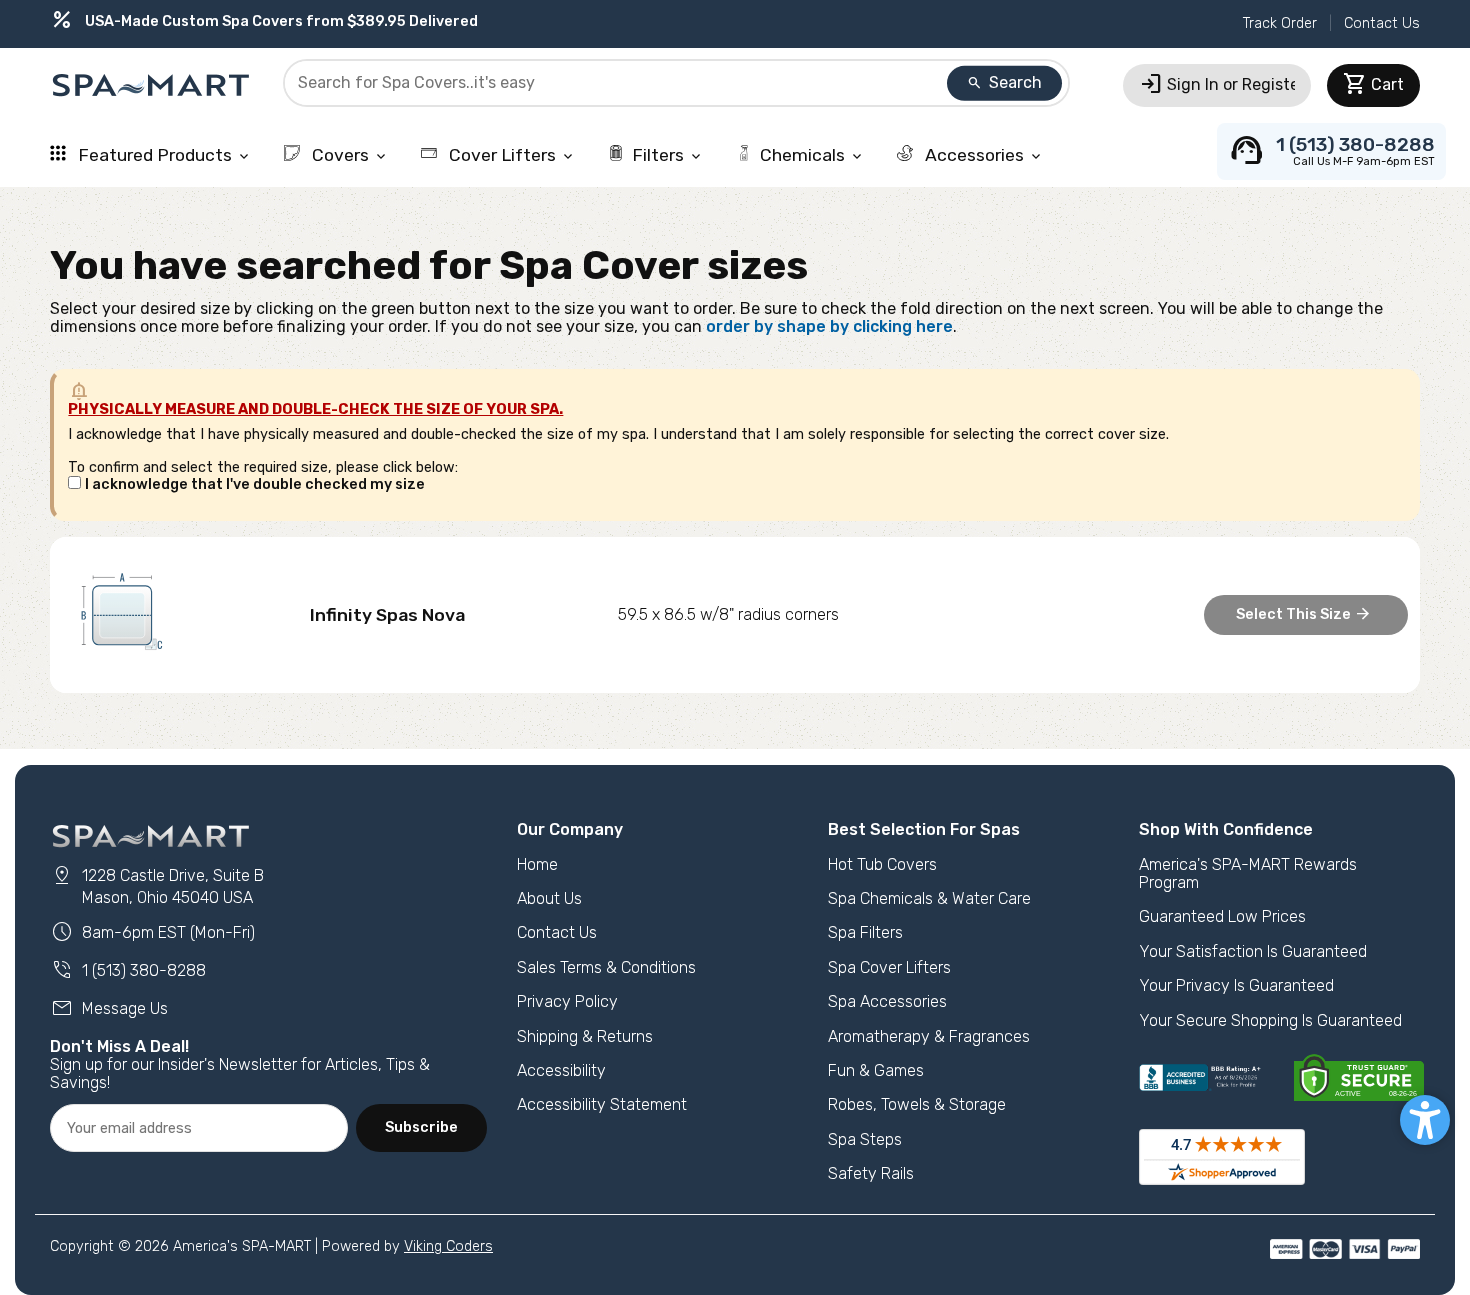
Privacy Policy (567, 1001)
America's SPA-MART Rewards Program (1248, 873)
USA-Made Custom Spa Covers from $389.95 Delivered (264, 21)
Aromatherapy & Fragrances (929, 1036)
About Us (549, 898)
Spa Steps (865, 1139)
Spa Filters (865, 932)
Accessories (982, 155)
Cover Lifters (510, 155)
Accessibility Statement (602, 1104)
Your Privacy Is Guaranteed (1236, 985)
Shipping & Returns (585, 1036)
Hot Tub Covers (882, 864)
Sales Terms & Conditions (606, 967)
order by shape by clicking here (829, 326)
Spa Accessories (887, 1001)
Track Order (1280, 23)
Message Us (109, 1008)
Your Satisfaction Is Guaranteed (1253, 951)
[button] (1425, 1120)
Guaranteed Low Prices (1222, 916)
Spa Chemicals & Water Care (929, 898)
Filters (668, 155)
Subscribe (421, 1127)
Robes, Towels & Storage (917, 1104)
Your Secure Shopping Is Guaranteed (1270, 1020)
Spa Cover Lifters (889, 967)
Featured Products (163, 155)
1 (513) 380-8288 (128, 970)
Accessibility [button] (561, 1070)
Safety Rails (871, 1173)
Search (1004, 82)
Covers (348, 155)
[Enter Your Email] (199, 1128)
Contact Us (1382, 23)
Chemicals (812, 155)
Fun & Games (876, 1070)
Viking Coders (448, 1246)
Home (537, 864)
